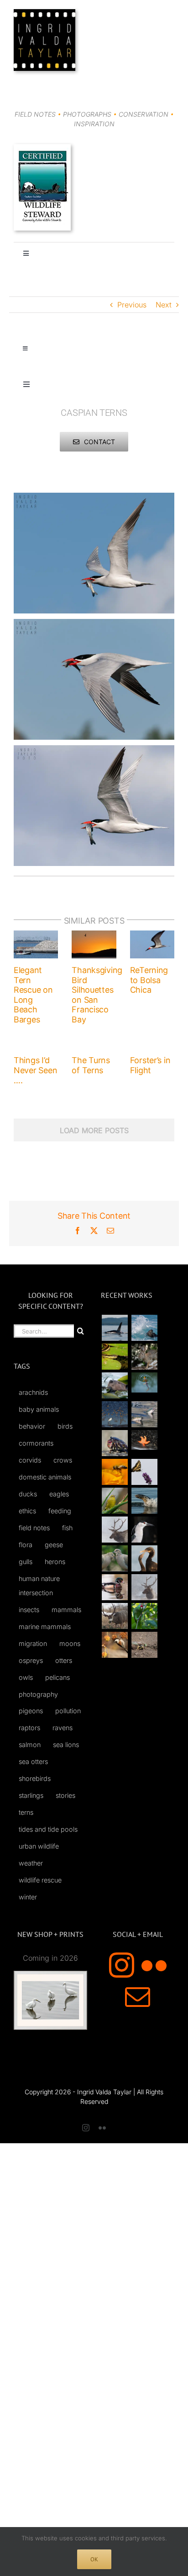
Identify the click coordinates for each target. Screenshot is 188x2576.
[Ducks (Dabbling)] (115, 1587)
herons (55, 1562)
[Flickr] (154, 1965)
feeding (60, 1511)
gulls (26, 1562)
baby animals (39, 1409)
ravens (63, 1728)
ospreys (31, 1660)
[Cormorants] (144, 1558)
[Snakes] (115, 1357)
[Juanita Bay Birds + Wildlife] (115, 1385)
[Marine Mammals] (144, 1501)
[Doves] (115, 1558)
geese (54, 1545)
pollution (68, 1711)
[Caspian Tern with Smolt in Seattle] (94, 624)
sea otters (33, 1761)
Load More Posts (94, 1130)
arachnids (33, 1392)
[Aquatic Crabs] (115, 1443)
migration (33, 1643)
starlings (31, 1795)
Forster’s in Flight (150, 1065)
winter (28, 1897)
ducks (28, 1494)
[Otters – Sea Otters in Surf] (144, 1328)
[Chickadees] (115, 1645)
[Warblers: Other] (115, 1501)
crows (63, 1460)
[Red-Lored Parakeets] (144, 1616)
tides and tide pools (48, 1829)
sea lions (66, 1745)
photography (38, 1694)
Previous (132, 305)
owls (26, 1677)
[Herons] (144, 1530)
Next (164, 305)
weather (31, 1863)
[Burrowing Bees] (144, 1645)
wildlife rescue (40, 1880)
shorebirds (35, 1778)
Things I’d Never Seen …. (35, 1070)
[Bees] (115, 1472)
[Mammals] (115, 1530)
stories (65, 1795)
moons (70, 1643)
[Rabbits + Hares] (144, 1357)
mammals (66, 1610)
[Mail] (138, 1997)
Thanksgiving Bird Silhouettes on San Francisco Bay (97, 995)
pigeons (31, 1711)
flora (26, 1545)
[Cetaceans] (115, 1328)
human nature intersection (39, 1586)
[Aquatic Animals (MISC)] (144, 1440)
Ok (94, 2559)
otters (64, 1660)
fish (67, 1528)
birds (65, 1426)
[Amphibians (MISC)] (144, 1382)
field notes (34, 1528)
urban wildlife (39, 1846)
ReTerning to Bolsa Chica (149, 980)
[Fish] (144, 1414)
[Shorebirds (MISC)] (115, 1414)
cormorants (36, 1443)
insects (29, 1610)
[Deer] (115, 1616)
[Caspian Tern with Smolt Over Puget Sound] (94, 498)
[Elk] (144, 1587)
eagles (59, 1494)
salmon (30, 1745)
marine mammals (45, 1627)
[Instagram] (122, 1965)
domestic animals (45, 1477)
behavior (32, 1426)
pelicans (57, 1677)
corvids (30, 1460)
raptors (29, 1728)
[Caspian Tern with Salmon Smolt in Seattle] (94, 751)
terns (26, 1812)
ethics (27, 1511)
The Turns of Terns (91, 1065)
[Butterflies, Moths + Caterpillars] (144, 1472)
